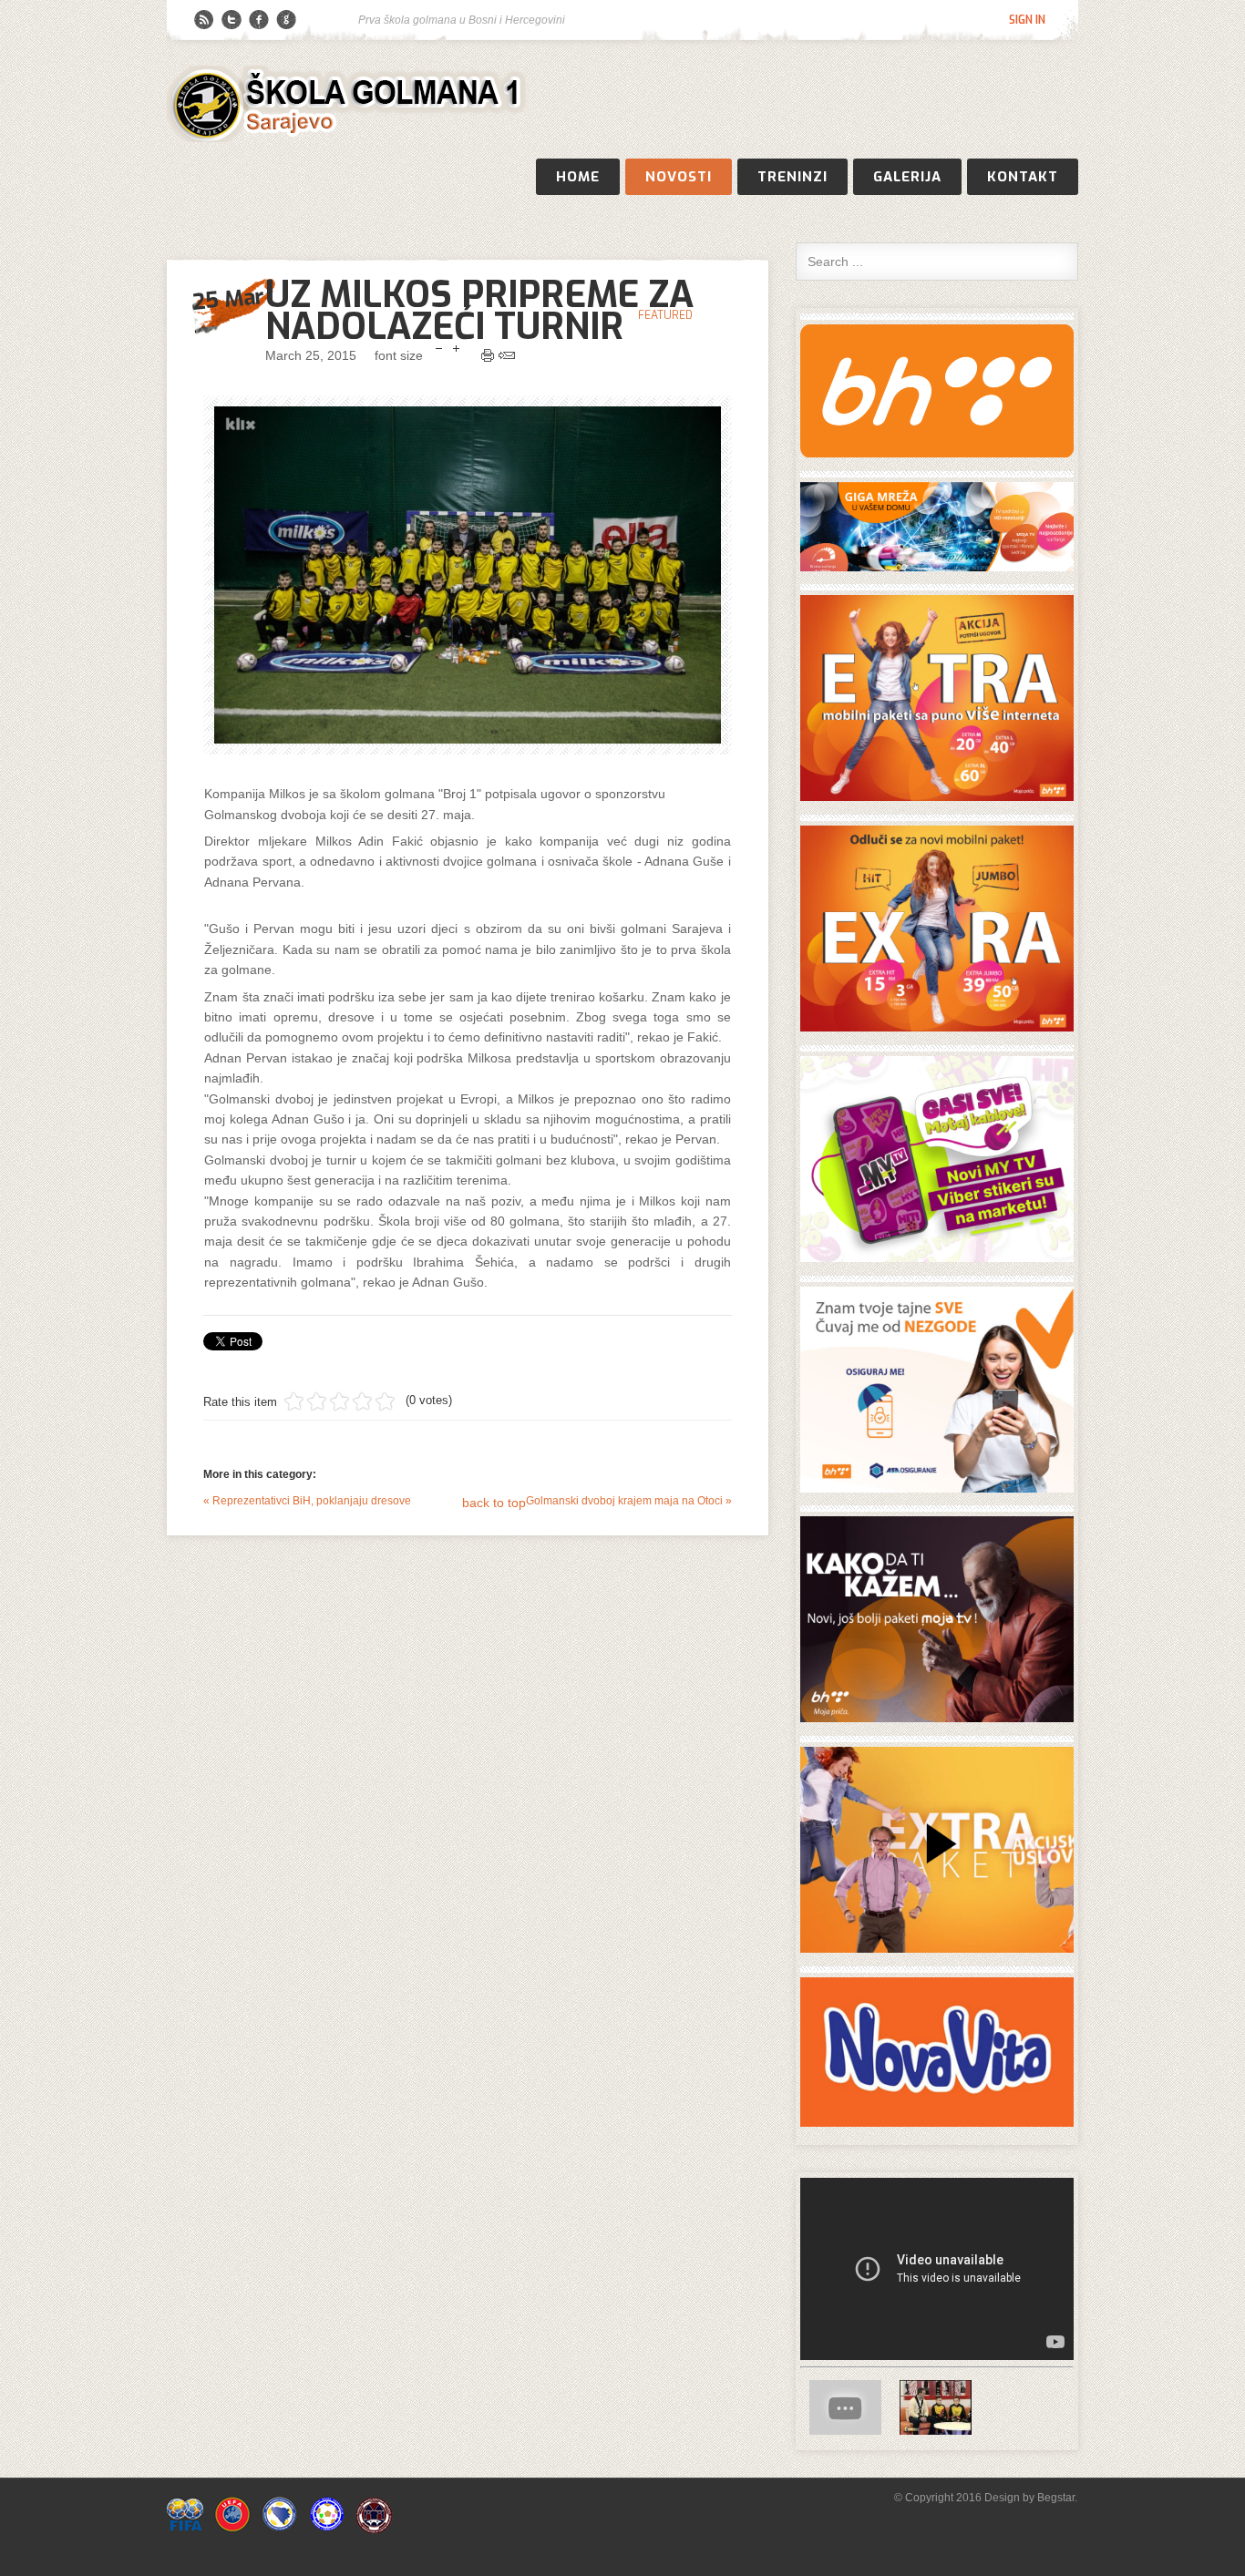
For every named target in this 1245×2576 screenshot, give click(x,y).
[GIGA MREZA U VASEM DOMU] (937, 567)
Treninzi (792, 177)
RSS (204, 20)
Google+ (286, 20)
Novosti (679, 177)
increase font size (456, 349)
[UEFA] (232, 2530)
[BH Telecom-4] (937, 1258)
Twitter (232, 20)
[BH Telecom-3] (937, 1027)
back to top (494, 1503)
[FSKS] (375, 2530)
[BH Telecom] (937, 453)
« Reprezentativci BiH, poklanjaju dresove (307, 1501)
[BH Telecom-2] (937, 797)
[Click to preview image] (468, 575)
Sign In (1027, 20)
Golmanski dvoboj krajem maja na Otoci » (629, 1501)
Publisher (349, 105)
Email (507, 355)
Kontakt (1023, 177)
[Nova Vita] (937, 2123)
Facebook (259, 20)
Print (488, 355)
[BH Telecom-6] (937, 1949)
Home (578, 177)
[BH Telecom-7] (937, 1488)
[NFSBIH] (280, 2530)
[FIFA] (185, 2530)
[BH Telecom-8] (937, 1718)
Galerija (907, 177)
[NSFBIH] (327, 2530)
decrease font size (439, 349)
